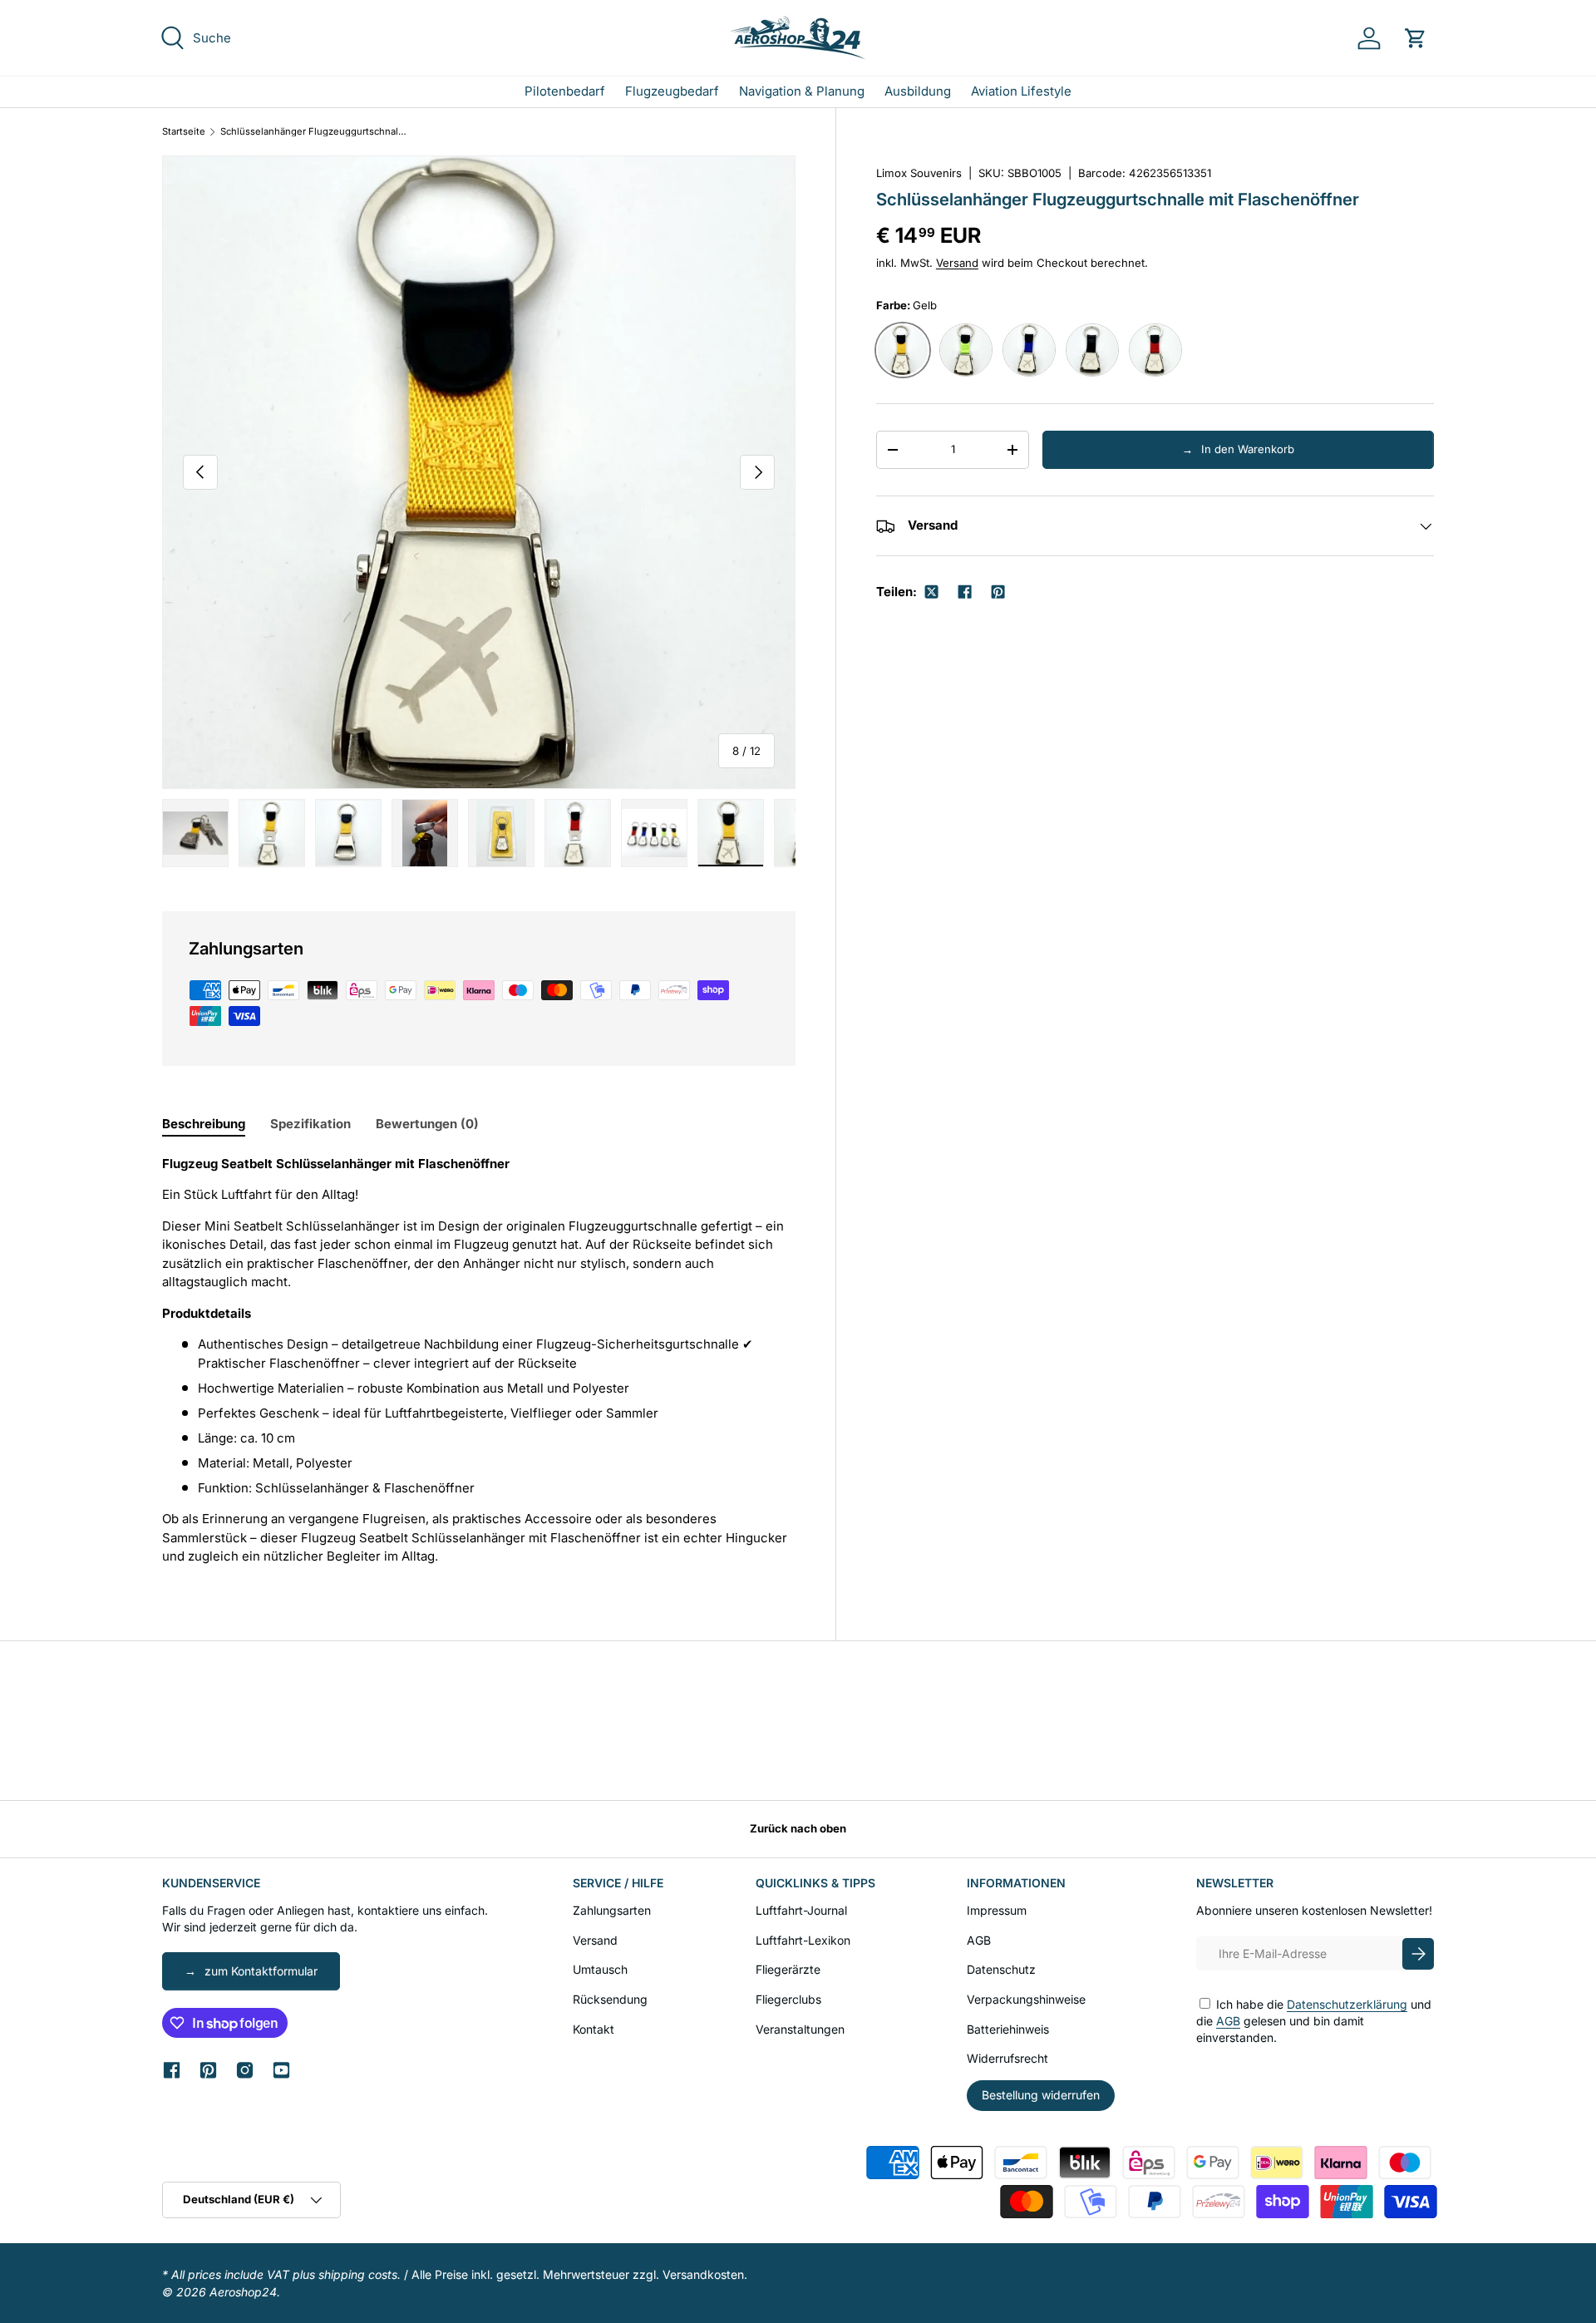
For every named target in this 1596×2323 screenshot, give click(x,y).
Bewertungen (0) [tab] (427, 1124)
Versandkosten (703, 2274)
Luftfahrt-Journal (801, 1910)
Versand (957, 263)
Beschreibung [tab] (204, 1124)
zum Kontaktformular (261, 1971)
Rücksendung (610, 1999)
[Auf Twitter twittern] (931, 592)
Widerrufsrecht (1007, 2058)
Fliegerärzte (788, 1969)
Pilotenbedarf (565, 91)
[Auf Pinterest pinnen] (997, 592)
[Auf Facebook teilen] (964, 592)
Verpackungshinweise (1026, 1999)
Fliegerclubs (788, 1999)
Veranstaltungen (800, 2029)
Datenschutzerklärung (1347, 2004)
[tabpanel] (479, 1361)
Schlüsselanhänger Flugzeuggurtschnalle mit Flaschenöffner (314, 132)
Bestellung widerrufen (1041, 2095)
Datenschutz (1001, 1969)
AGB (979, 1940)
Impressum (997, 1910)
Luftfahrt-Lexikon (803, 1940)
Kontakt (594, 2029)
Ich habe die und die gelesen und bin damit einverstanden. (1314, 2020)
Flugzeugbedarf (672, 91)
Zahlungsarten (612, 1910)
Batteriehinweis (1008, 2029)
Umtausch (600, 1969)
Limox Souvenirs (919, 173)
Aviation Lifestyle (1021, 91)
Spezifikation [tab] (310, 1124)
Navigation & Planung (802, 91)
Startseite (184, 132)
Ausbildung (918, 91)
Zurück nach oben (798, 1828)
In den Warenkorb (1248, 449)
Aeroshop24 (243, 2292)
